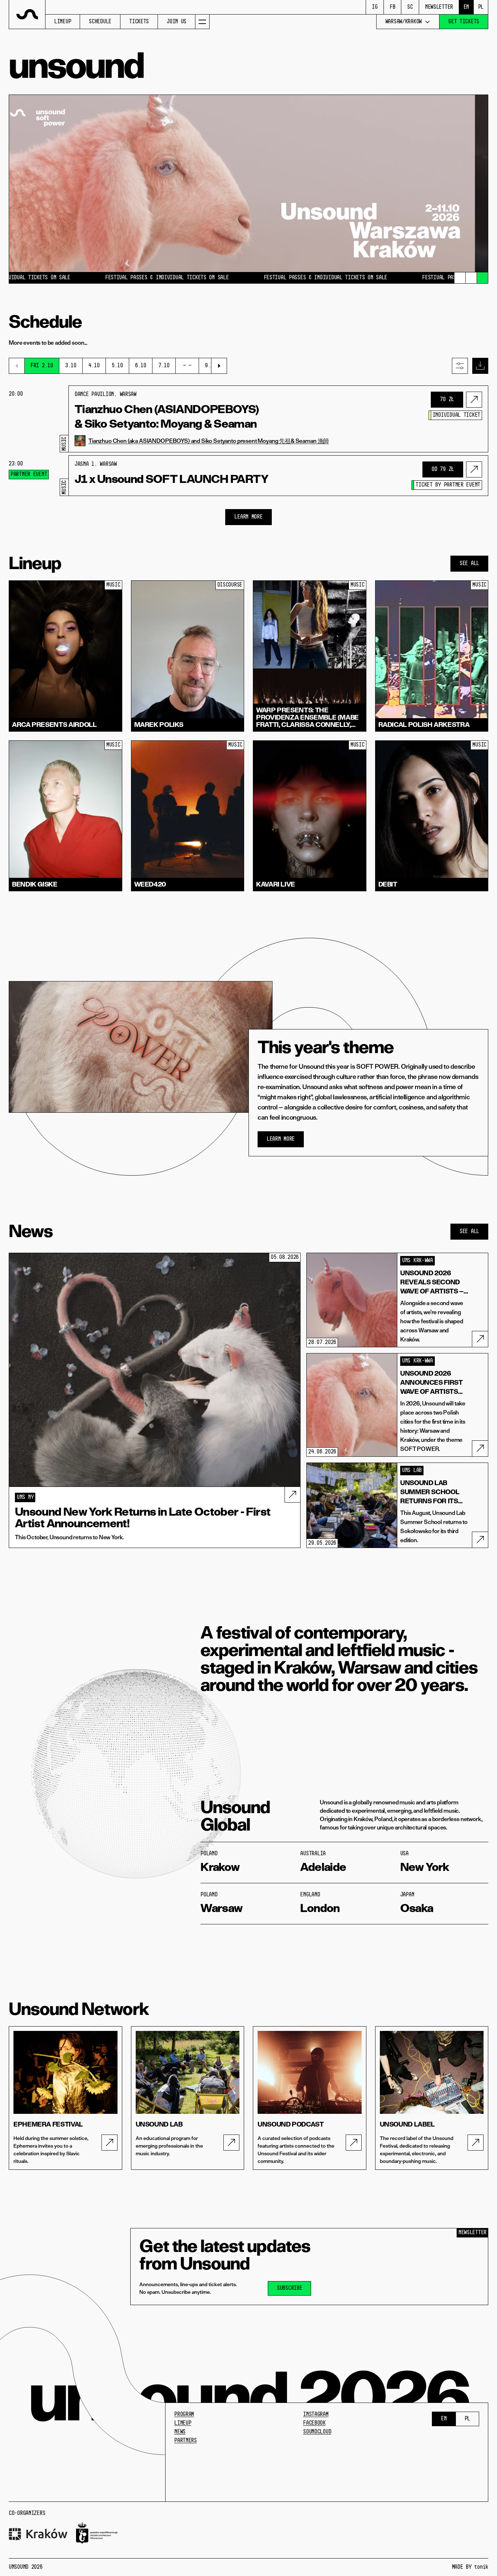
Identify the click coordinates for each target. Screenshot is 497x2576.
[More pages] (202, 22)
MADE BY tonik (470, 2567)
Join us (176, 22)
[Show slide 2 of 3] (471, 278)
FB (392, 7)
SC (410, 7)
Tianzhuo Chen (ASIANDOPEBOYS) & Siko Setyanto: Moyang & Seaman (167, 416)
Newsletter (439, 7)
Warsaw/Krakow (403, 22)
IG (375, 7)
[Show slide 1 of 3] (460, 278)
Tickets (139, 22)
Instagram (316, 2415)
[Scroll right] (219, 366)
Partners (186, 2441)
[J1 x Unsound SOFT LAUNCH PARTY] (474, 469)
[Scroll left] (17, 366)
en (466, 7)
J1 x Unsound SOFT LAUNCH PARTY (172, 479)
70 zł (447, 400)
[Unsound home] (27, 15)
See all (469, 564)
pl (481, 7)
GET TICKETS (464, 22)
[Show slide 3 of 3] (482, 278)
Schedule (100, 22)
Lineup (63, 22)
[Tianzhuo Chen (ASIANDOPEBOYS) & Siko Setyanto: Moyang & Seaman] (474, 400)
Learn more (248, 517)
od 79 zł (443, 469)
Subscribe (289, 2288)
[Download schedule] (480, 366)
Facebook (314, 2423)
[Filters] (460, 366)
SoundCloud (317, 2432)
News (180, 2432)
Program (184, 2415)
